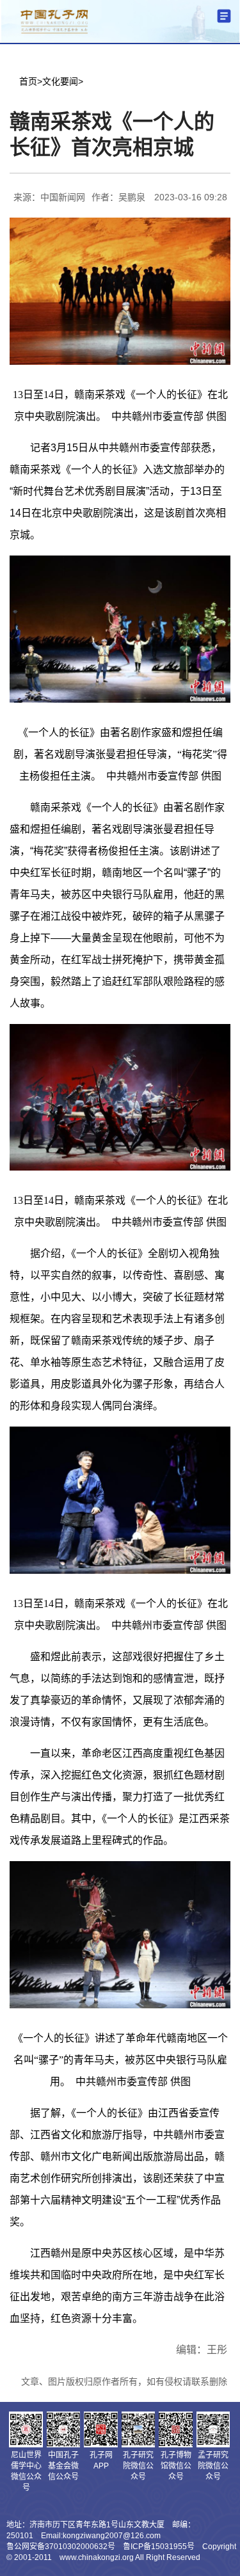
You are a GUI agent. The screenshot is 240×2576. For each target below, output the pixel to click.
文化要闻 (60, 81)
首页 (28, 81)
